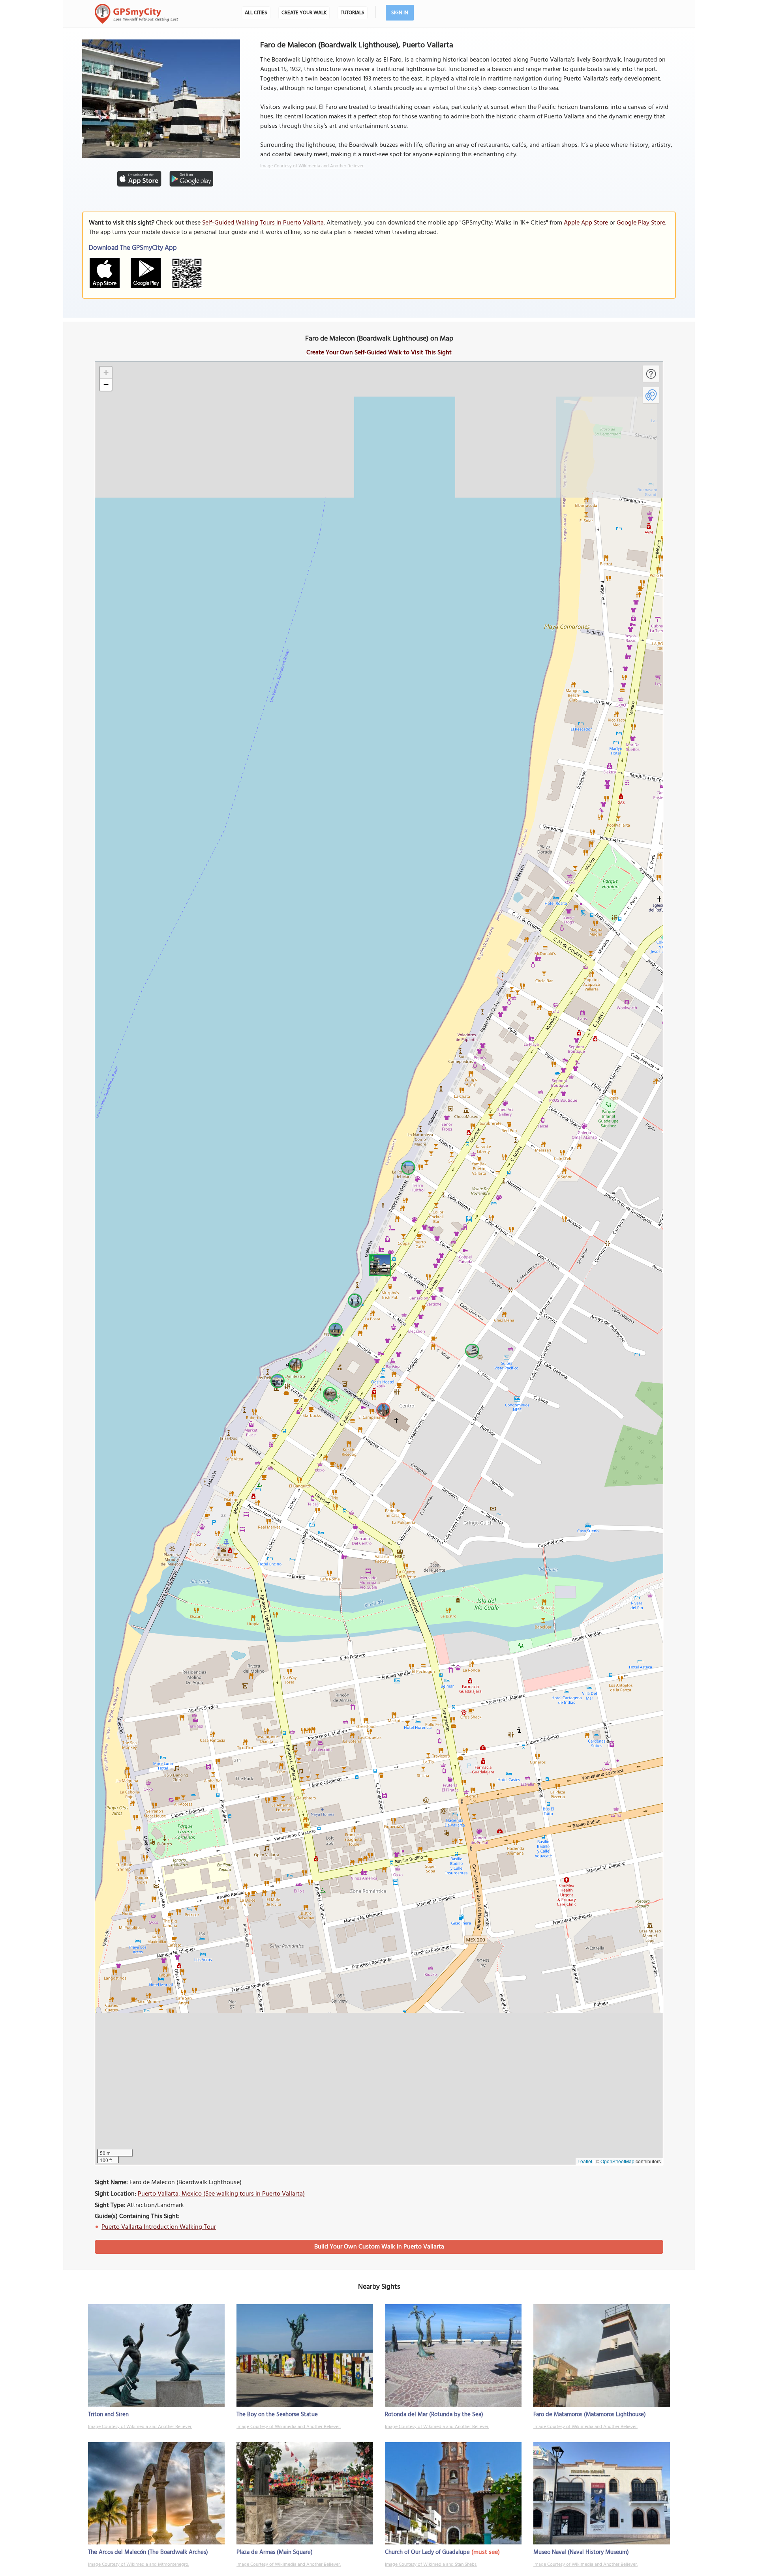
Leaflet (585, 2161)
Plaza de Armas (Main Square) (275, 2552)
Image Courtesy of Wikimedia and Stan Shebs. (431, 2565)
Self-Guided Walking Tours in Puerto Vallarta (263, 223)
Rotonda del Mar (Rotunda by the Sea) (434, 2415)
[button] (379, 1264)
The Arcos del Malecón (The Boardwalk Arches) (148, 2552)
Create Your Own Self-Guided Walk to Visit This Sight (379, 353)
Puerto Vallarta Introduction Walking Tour (159, 2227)
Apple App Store (586, 223)
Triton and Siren (108, 2415)
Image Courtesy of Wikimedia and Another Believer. (312, 166)
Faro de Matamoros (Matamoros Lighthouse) (590, 2415)
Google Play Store (641, 223)
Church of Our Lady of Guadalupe (427, 2552)
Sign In (400, 13)
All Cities (256, 13)
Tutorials (353, 13)
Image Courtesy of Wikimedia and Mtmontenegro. (139, 2565)
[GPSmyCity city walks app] (137, 14)
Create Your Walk (304, 13)
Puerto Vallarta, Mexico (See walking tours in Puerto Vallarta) (221, 2194)
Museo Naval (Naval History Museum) (581, 2552)
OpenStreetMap (617, 2161)
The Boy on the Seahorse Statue (277, 2415)
